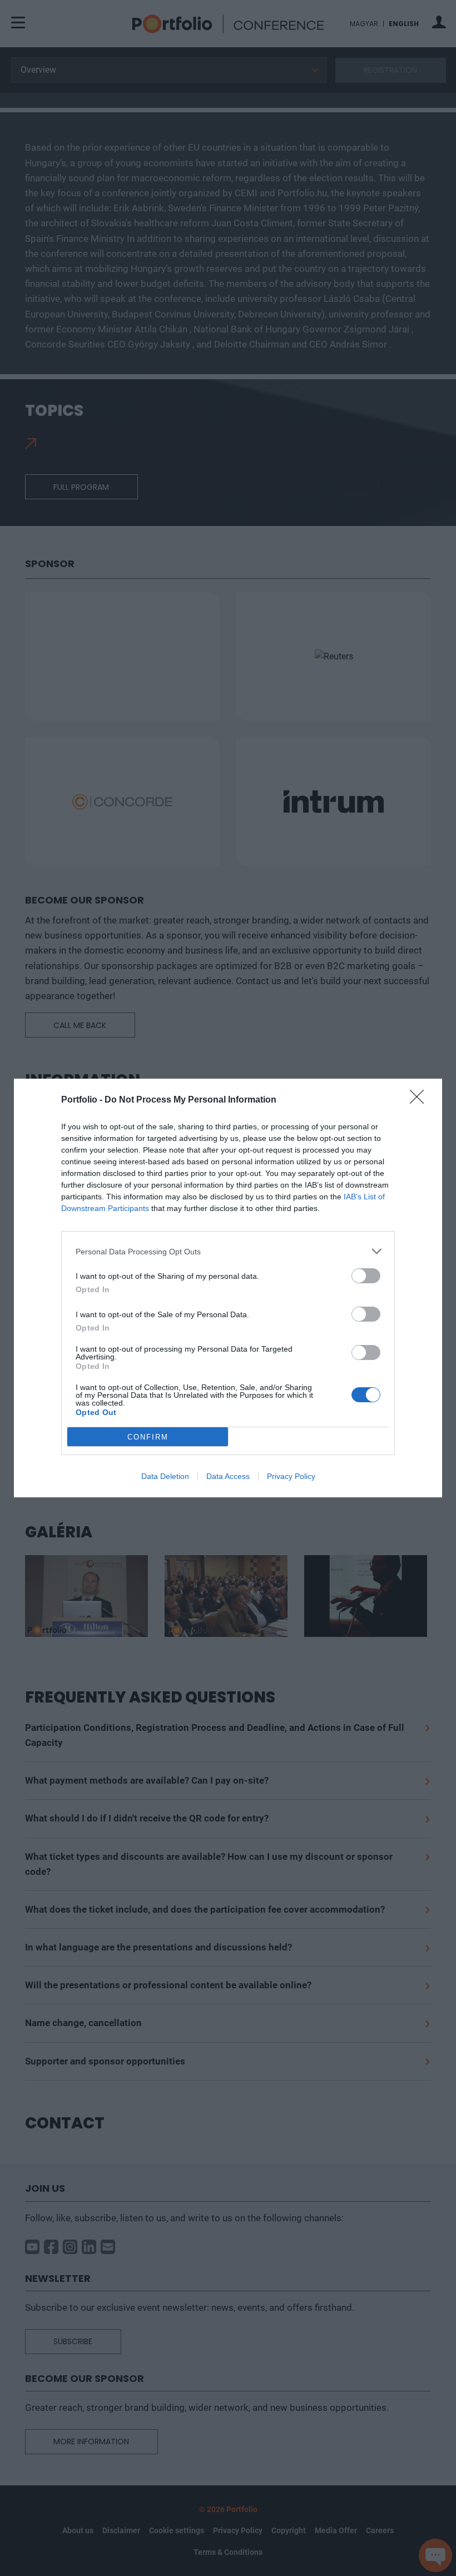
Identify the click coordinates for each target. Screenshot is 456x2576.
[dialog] (228, 1288)
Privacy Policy (291, 1476)
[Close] (420, 1100)
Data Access (228, 1476)
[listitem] (228, 1251)
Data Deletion (165, 1476)
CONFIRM (148, 1437)
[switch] (366, 1276)
